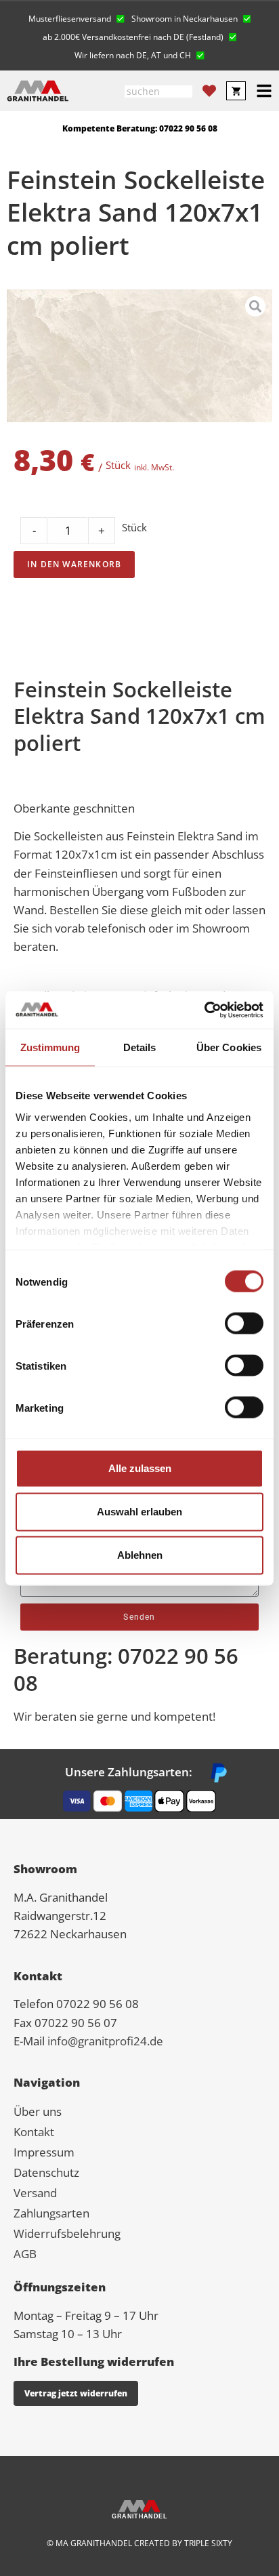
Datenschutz (46, 2172)
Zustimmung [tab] (50, 1047)
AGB (25, 2254)
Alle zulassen (140, 1468)
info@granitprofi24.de (105, 2041)
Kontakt (34, 2132)
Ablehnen (140, 1555)
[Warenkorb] (236, 91)
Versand (35, 2193)
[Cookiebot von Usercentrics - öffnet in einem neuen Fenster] (204, 1010)
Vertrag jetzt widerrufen (76, 2393)
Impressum (44, 2152)
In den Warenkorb (74, 564)
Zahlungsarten (51, 2213)
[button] (77, 17)
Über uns (38, 2111)
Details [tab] (140, 1047)
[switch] (244, 1324)
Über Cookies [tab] (229, 1047)
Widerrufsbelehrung (67, 2233)
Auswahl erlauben (139, 1512)
